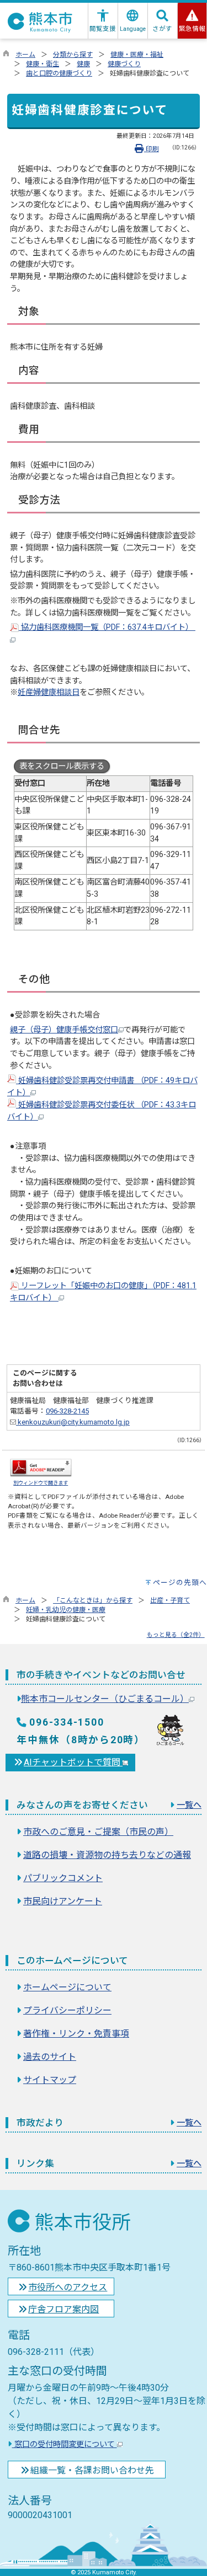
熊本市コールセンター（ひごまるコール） (105, 1699)
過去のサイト (50, 2057)
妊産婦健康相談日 (49, 692)
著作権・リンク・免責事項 (76, 2034)
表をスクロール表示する (62, 766)
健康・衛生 (43, 64)
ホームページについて (67, 1987)
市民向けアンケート (63, 1901)
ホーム (25, 55)
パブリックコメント (63, 1878)
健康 (83, 64)
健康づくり (124, 64)
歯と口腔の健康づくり (59, 73)
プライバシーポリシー (67, 2010)
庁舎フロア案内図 (63, 2309)
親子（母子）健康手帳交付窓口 (64, 1030)
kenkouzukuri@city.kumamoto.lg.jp (73, 1422)
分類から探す (73, 55)
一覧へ (189, 1805)
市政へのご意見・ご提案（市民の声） (98, 1832)
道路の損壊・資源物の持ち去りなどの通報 (107, 1855)
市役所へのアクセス (68, 2287)
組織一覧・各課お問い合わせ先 (92, 2470)
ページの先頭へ (180, 1582)
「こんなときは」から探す (93, 1600)
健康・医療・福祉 (137, 55)
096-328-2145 (67, 1411)
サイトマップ (50, 2080)
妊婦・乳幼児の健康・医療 (66, 1610)
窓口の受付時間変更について (65, 2444)
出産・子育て (170, 1600)
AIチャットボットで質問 (73, 1762)
